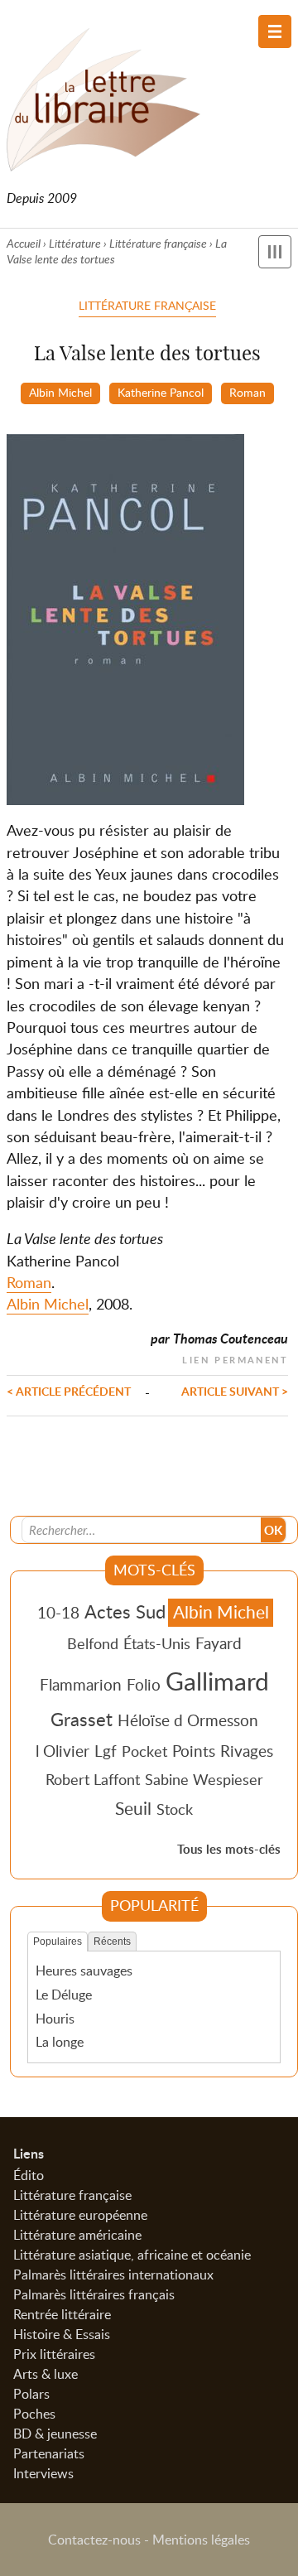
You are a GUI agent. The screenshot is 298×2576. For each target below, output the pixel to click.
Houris (55, 2019)
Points (194, 1751)
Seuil (133, 1808)
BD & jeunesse (55, 2434)
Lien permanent (235, 1358)
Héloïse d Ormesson (188, 1720)
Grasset (82, 1719)
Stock (175, 1809)
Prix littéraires (54, 2354)
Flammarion (81, 1684)
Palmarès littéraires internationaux (113, 2275)
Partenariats (49, 2453)
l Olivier (62, 1751)
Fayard (219, 1643)
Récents (112, 1942)
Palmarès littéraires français (94, 2294)
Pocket (144, 1751)
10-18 (58, 1612)
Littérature (75, 243)
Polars (31, 2394)
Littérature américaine (77, 2235)
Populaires (58, 1942)
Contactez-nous (94, 2540)
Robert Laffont (93, 1779)
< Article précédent (69, 1391)
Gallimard (217, 1681)
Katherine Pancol (161, 392)
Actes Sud (125, 1611)
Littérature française (158, 243)
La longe (60, 2042)
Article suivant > (235, 1391)
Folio (144, 1684)
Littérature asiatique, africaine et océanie (132, 2255)
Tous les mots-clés (229, 1849)
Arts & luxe (46, 2374)
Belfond (93, 1643)
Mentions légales (201, 2540)
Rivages (247, 1751)
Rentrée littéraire (62, 2314)
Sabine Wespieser (204, 1779)
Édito (29, 2175)
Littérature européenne (80, 2215)
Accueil (24, 243)
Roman (248, 392)
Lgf (106, 1751)
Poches (34, 2414)
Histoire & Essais (62, 2334)
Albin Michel (60, 392)
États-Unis (157, 1643)
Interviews (43, 2473)
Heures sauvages (84, 1971)
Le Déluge (64, 1995)
